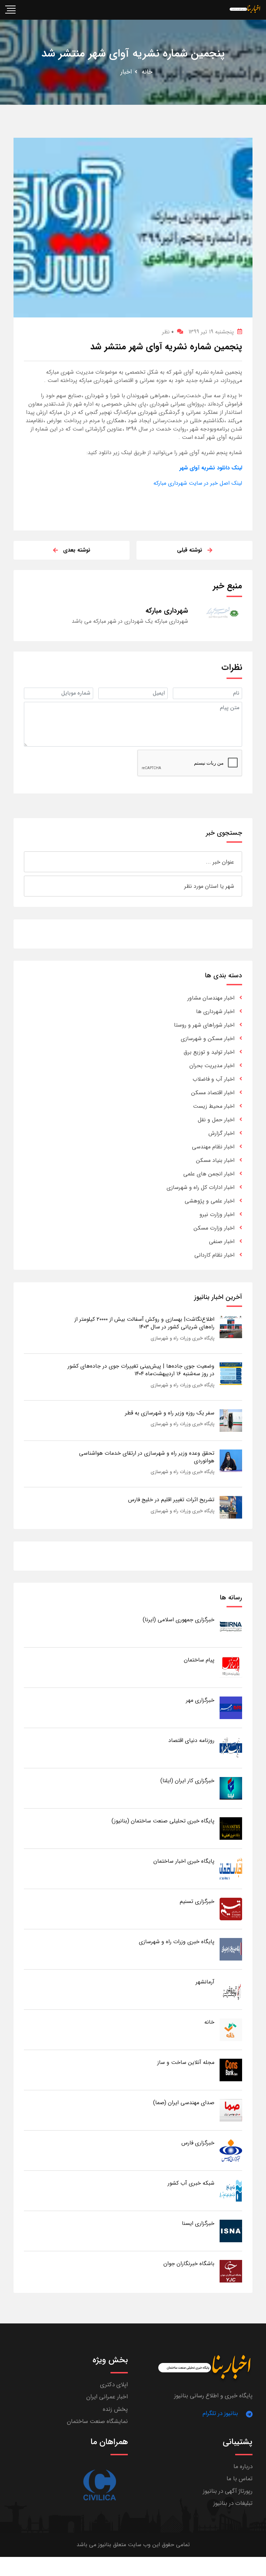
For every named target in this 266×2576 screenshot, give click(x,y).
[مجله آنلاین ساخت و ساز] (231, 2070)
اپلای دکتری (114, 2385)
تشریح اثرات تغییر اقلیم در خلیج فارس (171, 1500)
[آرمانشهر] (231, 1989)
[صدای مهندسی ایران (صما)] (231, 2110)
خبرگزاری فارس (198, 2143)
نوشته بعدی (77, 550)
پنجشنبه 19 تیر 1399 (211, 332)
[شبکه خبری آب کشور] (231, 2190)
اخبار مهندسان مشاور (211, 998)
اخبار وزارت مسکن (214, 1228)
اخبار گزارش (221, 1133)
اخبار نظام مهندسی (213, 1147)
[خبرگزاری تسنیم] (231, 1909)
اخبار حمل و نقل (216, 1120)
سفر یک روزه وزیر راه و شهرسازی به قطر (170, 1413)
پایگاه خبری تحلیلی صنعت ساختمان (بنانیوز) (163, 1821)
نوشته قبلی (190, 550)
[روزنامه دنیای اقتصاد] (231, 1748)
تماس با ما (240, 2479)
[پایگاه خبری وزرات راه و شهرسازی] (231, 1949)
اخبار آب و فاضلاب (214, 1079)
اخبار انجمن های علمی (209, 1174)
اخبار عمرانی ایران (107, 2397)
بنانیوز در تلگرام (220, 2413)
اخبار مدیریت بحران (212, 1066)
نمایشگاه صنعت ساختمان (97, 2421)
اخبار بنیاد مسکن (215, 1160)
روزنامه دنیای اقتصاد (191, 1740)
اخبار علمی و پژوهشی (210, 1201)
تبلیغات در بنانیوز (233, 2503)
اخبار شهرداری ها (215, 1011)
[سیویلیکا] (99, 2485)
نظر (168, 332)
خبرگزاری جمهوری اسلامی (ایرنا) (179, 1620)
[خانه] (231, 2029)
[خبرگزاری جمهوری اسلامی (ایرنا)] (231, 1627)
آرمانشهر (205, 1982)
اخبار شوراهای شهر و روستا (204, 1025)
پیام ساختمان (199, 1660)
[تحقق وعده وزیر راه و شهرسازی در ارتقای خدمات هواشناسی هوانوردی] (231, 1460)
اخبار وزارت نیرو (217, 1214)
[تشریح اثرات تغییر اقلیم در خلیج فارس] (231, 1507)
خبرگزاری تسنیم (197, 1901)
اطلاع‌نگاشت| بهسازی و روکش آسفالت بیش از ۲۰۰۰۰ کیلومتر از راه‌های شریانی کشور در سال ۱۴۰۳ (144, 1323)
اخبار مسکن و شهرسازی (208, 1039)
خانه (147, 72)
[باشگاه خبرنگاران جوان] (231, 2271)
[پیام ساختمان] (231, 1667)
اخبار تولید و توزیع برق (209, 1052)
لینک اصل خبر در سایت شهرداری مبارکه (198, 483)
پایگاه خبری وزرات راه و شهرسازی (183, 1338)
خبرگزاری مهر (200, 1700)
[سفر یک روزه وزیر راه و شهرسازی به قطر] (231, 1420)
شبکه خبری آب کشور (191, 2183)
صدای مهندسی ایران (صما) (184, 2103)
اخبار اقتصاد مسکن (213, 1093)
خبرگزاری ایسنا (198, 2223)
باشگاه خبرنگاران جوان (189, 2264)
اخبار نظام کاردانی (214, 1255)
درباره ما (243, 2467)
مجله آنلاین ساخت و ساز (186, 2062)
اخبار (126, 72)
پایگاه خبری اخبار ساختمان (184, 1861)
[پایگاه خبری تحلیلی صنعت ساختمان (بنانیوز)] (231, 1828)
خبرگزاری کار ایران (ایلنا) (187, 1781)
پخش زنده (115, 2409)
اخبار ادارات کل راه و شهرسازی (201, 1187)
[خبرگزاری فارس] (231, 2150)
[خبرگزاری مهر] (231, 1707)
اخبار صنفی (222, 1242)
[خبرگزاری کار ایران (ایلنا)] (231, 1788)
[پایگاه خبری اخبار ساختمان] (231, 1868)
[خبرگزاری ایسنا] (231, 2231)
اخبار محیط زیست (214, 1106)
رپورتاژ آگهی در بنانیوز (228, 2491)
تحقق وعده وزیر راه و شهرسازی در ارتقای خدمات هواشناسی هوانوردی (147, 1457)
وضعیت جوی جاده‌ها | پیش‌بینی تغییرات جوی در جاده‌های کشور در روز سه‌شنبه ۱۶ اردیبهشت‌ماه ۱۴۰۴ (141, 1370)
